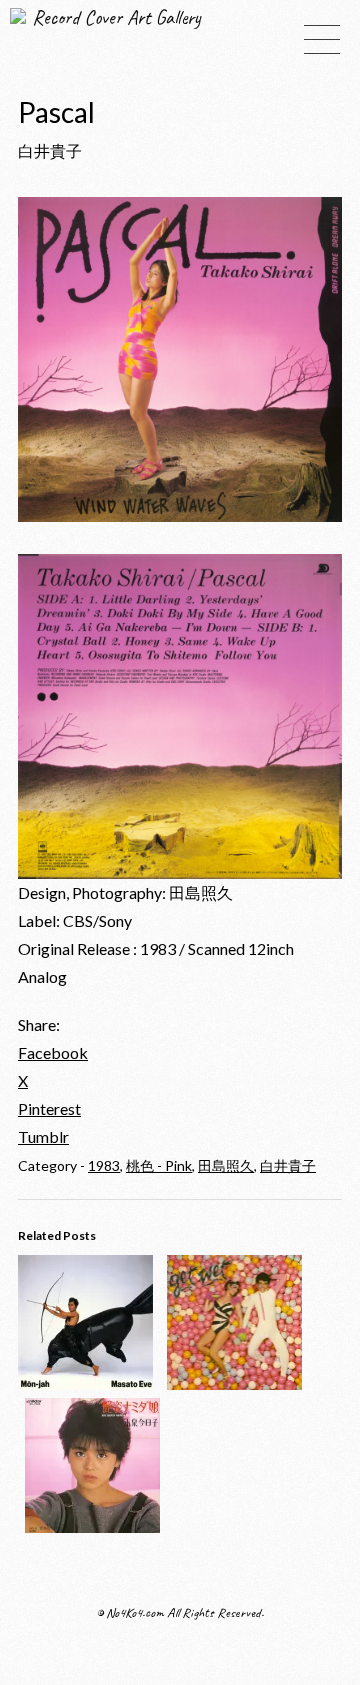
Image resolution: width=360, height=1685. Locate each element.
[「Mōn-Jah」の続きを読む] (85, 1383)
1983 (104, 1165)
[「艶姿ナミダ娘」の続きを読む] (92, 1526)
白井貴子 (288, 1165)
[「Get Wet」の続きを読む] (234, 1383)
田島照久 (226, 1165)
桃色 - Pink (159, 1165)
